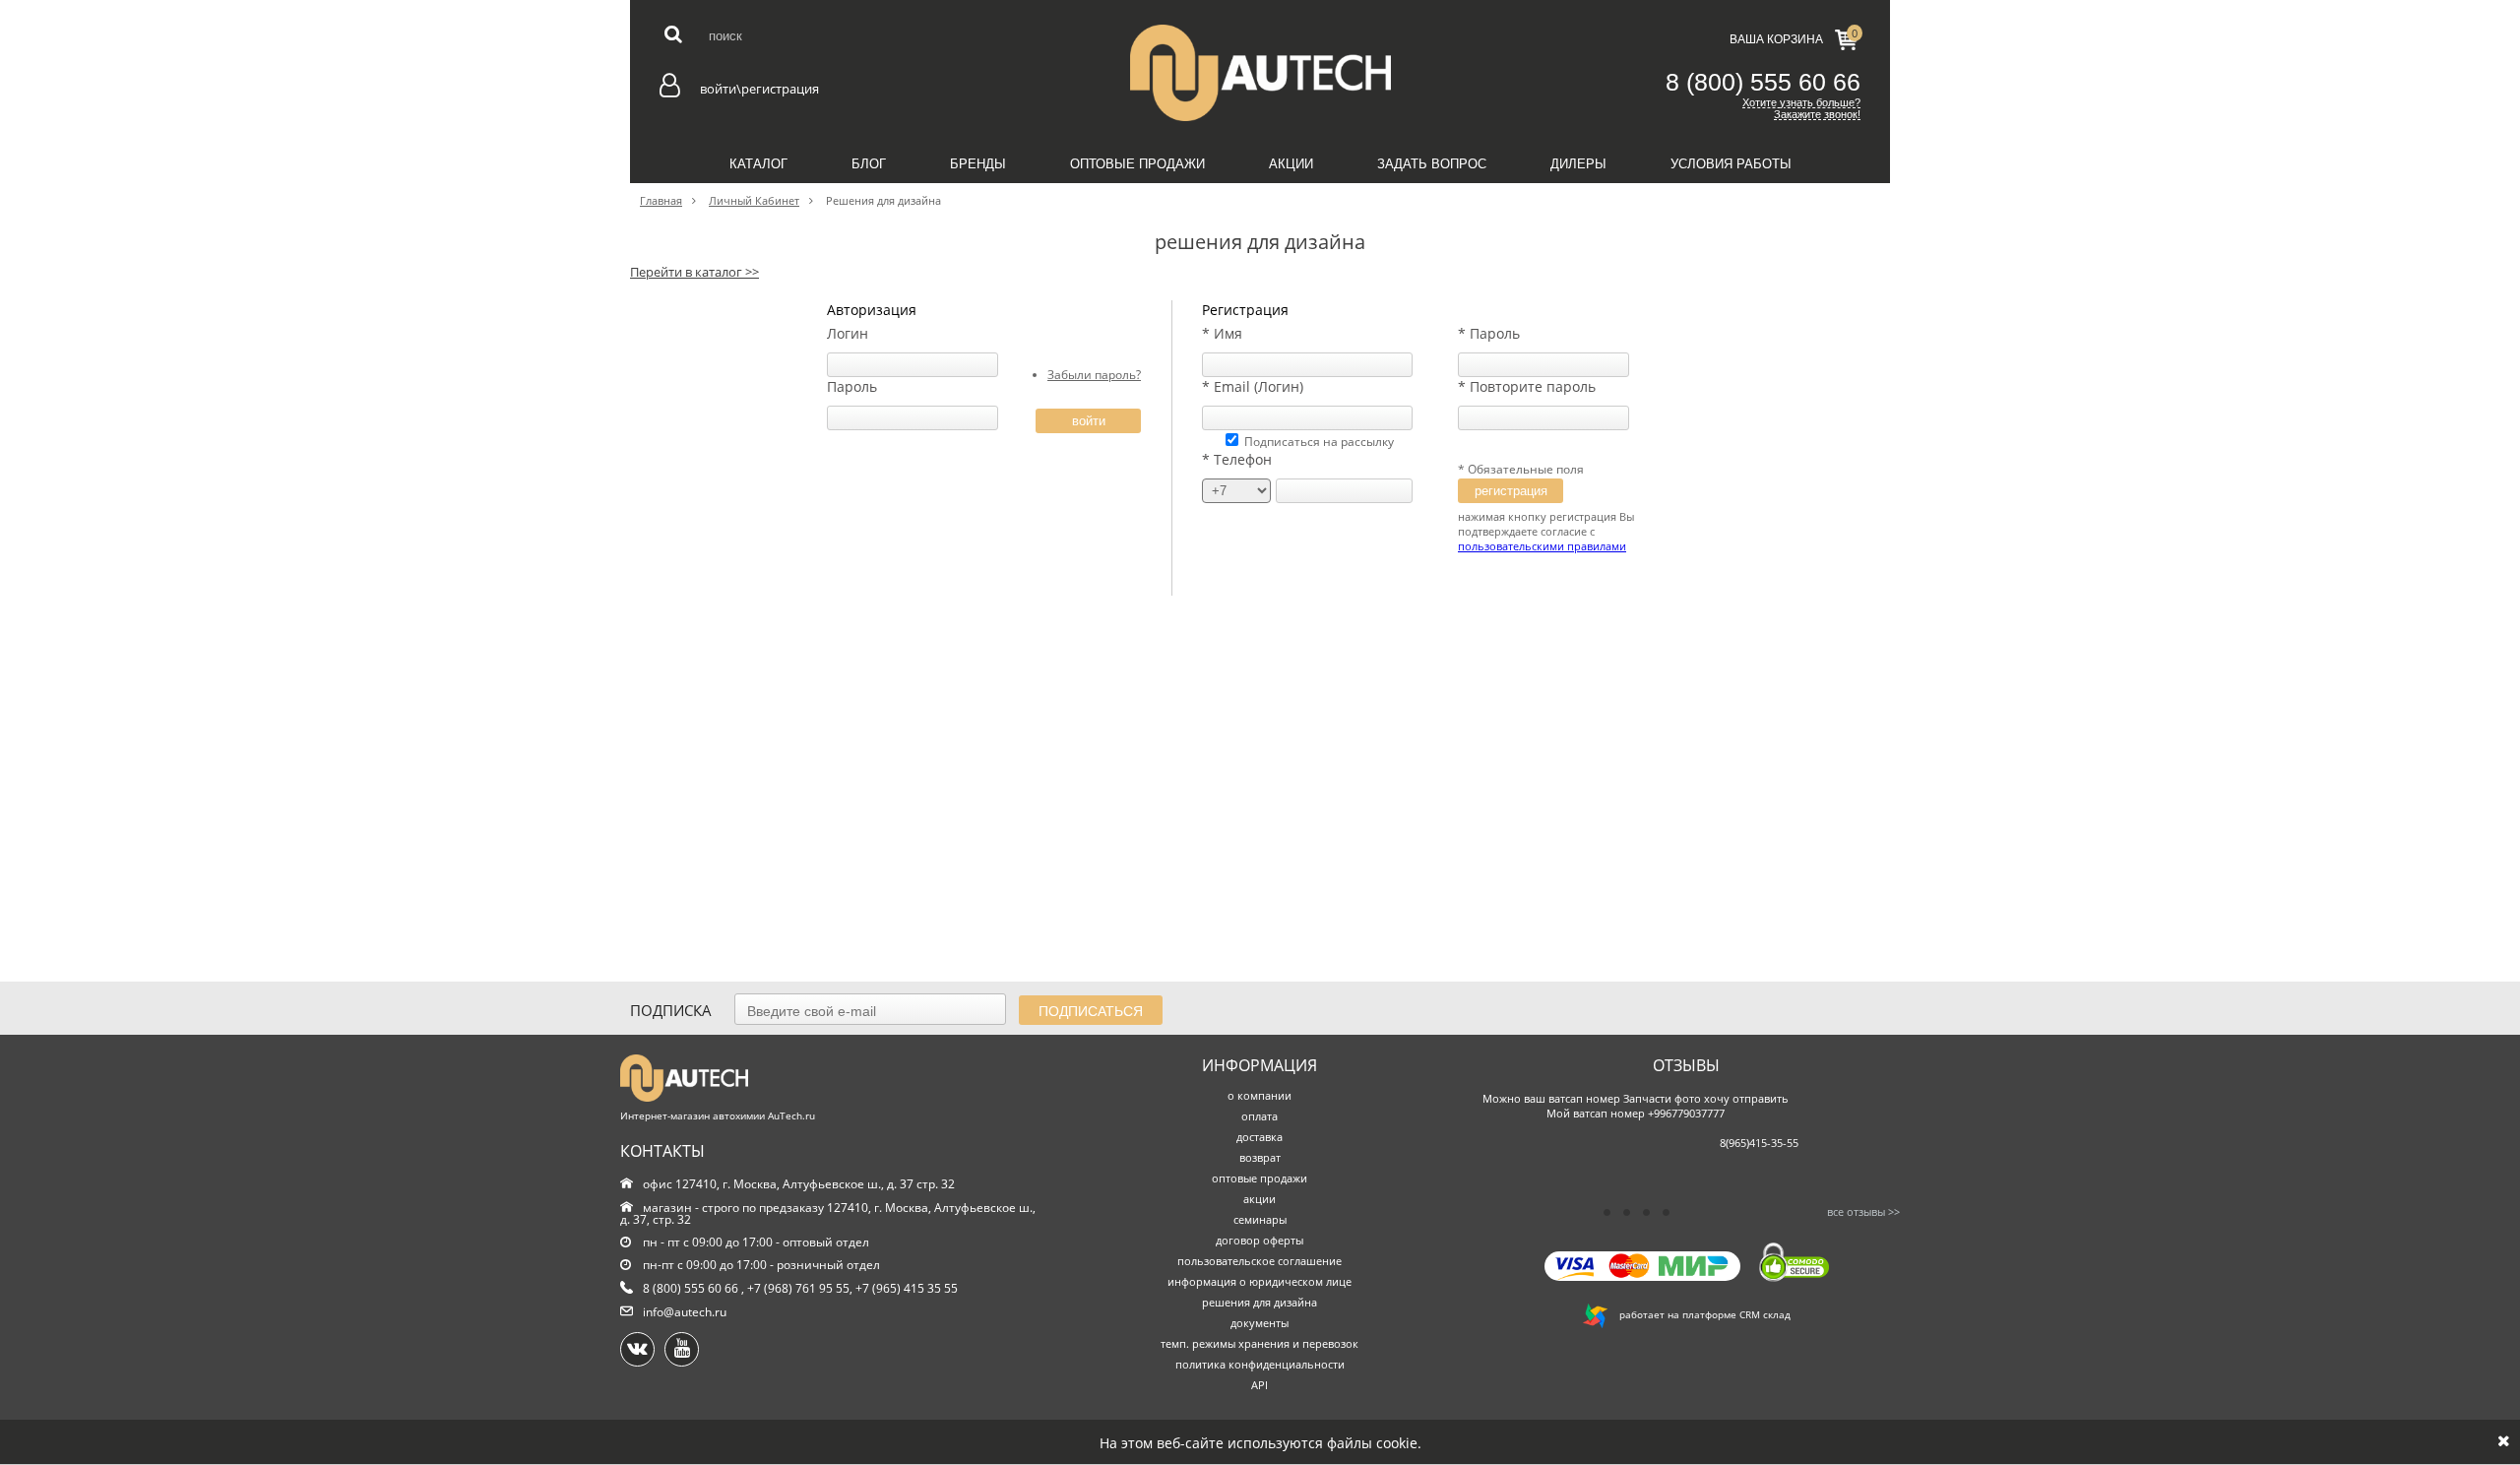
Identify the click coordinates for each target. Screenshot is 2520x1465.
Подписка (671, 1010)
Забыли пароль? (1094, 375)
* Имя (1222, 333)
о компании (1260, 1095)
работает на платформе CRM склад (1699, 1314)
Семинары (1260, 208)
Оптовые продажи (1137, 164)
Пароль (852, 386)
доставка (1260, 1137)
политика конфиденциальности (1260, 1364)
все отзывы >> (1863, 1211)
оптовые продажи (1260, 1178)
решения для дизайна (1260, 1302)
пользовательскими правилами (1542, 546)
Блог (869, 164)
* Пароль (1489, 333)
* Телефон (1237, 459)
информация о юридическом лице (1260, 1281)
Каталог (758, 164)
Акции (1291, 164)
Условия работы (1731, 164)
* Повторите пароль (1527, 386)
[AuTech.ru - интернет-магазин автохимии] (1260, 73)
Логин (848, 333)
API (1260, 1385)
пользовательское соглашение (1260, 1261)
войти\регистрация (759, 89)
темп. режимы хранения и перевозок (1260, 1343)
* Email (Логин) (1253, 386)
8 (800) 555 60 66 (1763, 82)
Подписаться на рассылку (1319, 442)
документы (1260, 1323)
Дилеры (1578, 164)
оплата (1260, 1116)
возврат (1260, 1157)
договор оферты (1260, 1240)
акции (1260, 1199)
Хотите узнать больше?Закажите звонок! (1801, 108)
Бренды (978, 164)
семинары (1260, 1219)
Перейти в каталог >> (694, 272)
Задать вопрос (1432, 164)
